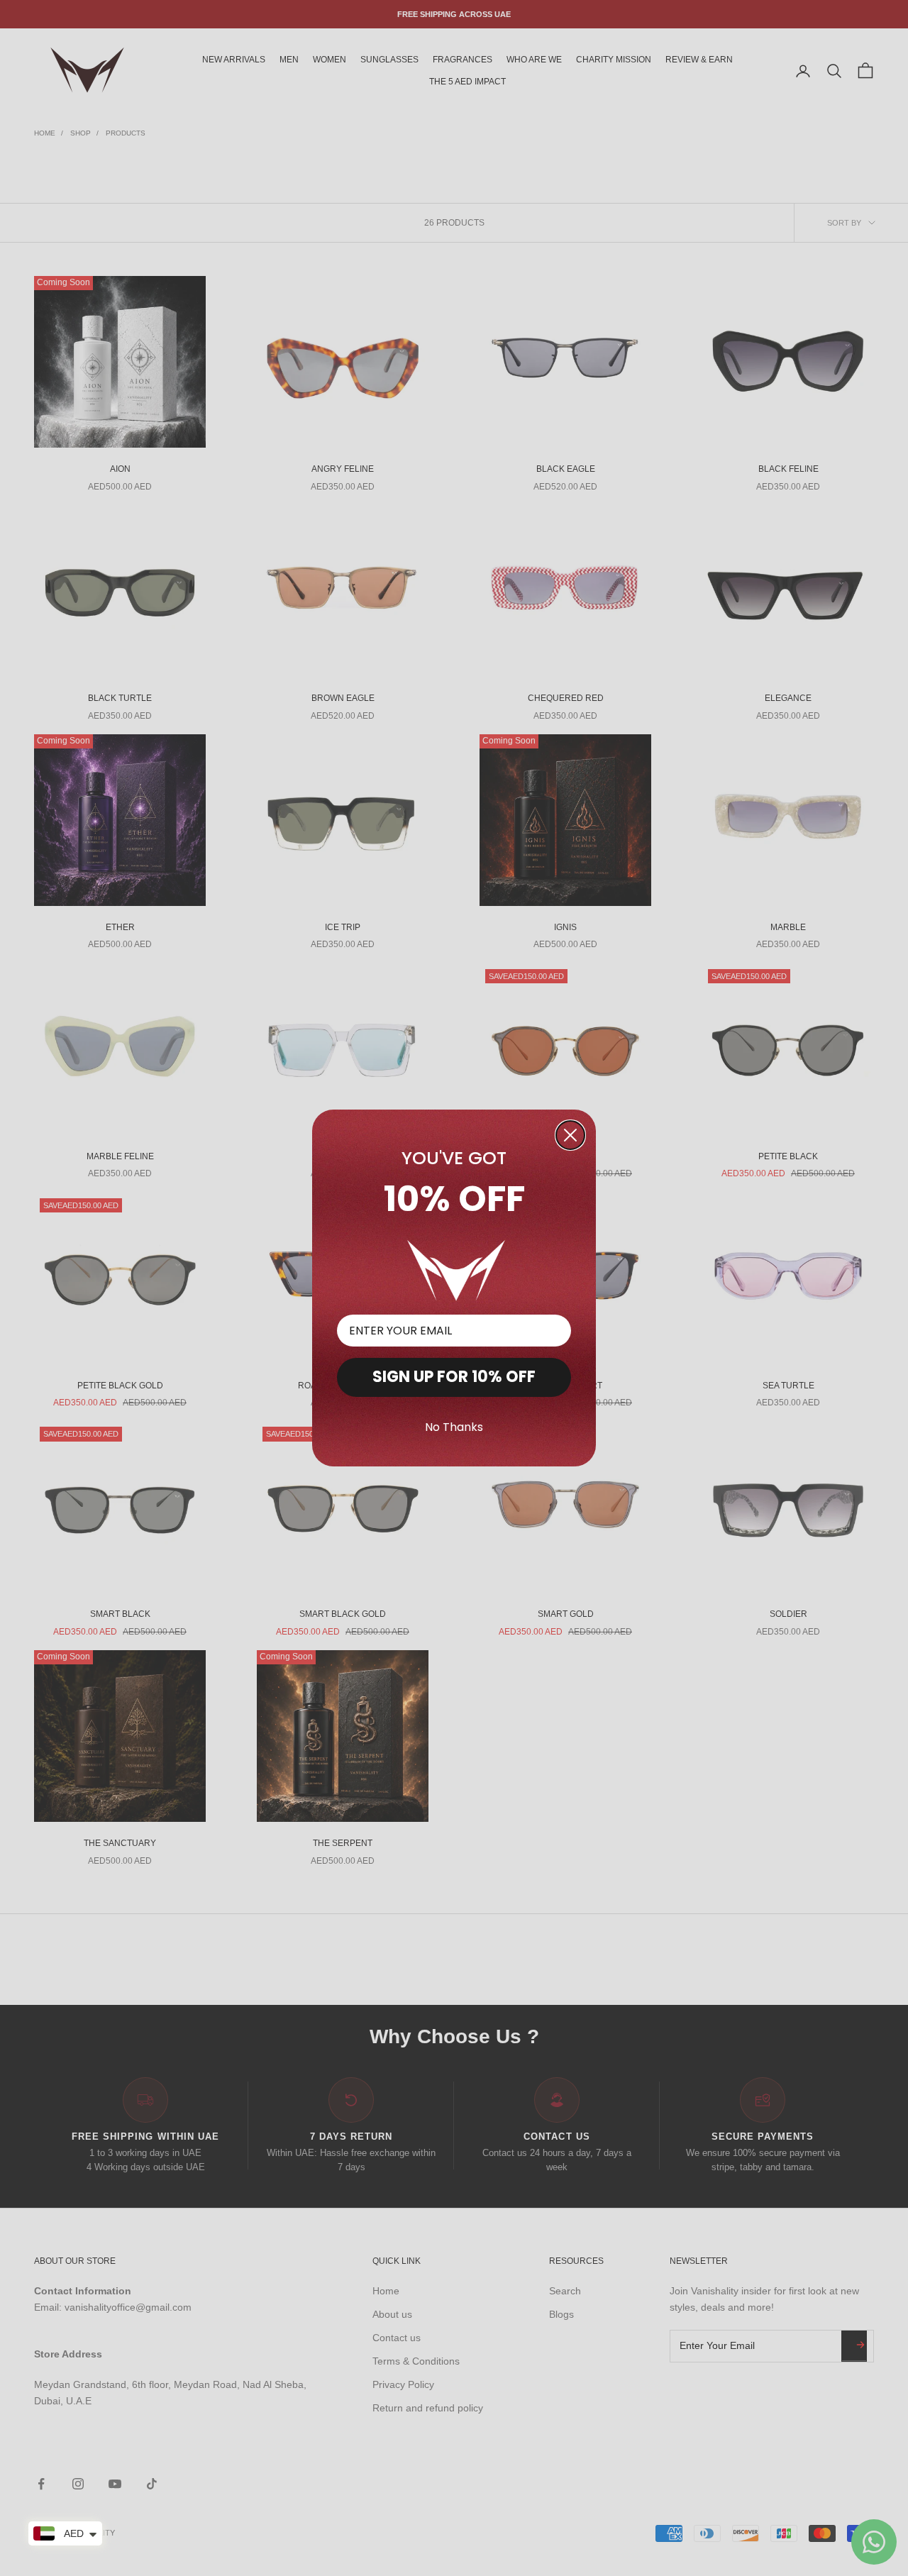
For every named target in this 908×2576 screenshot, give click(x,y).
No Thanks (454, 1427)
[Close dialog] (570, 1135)
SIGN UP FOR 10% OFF (454, 1377)
